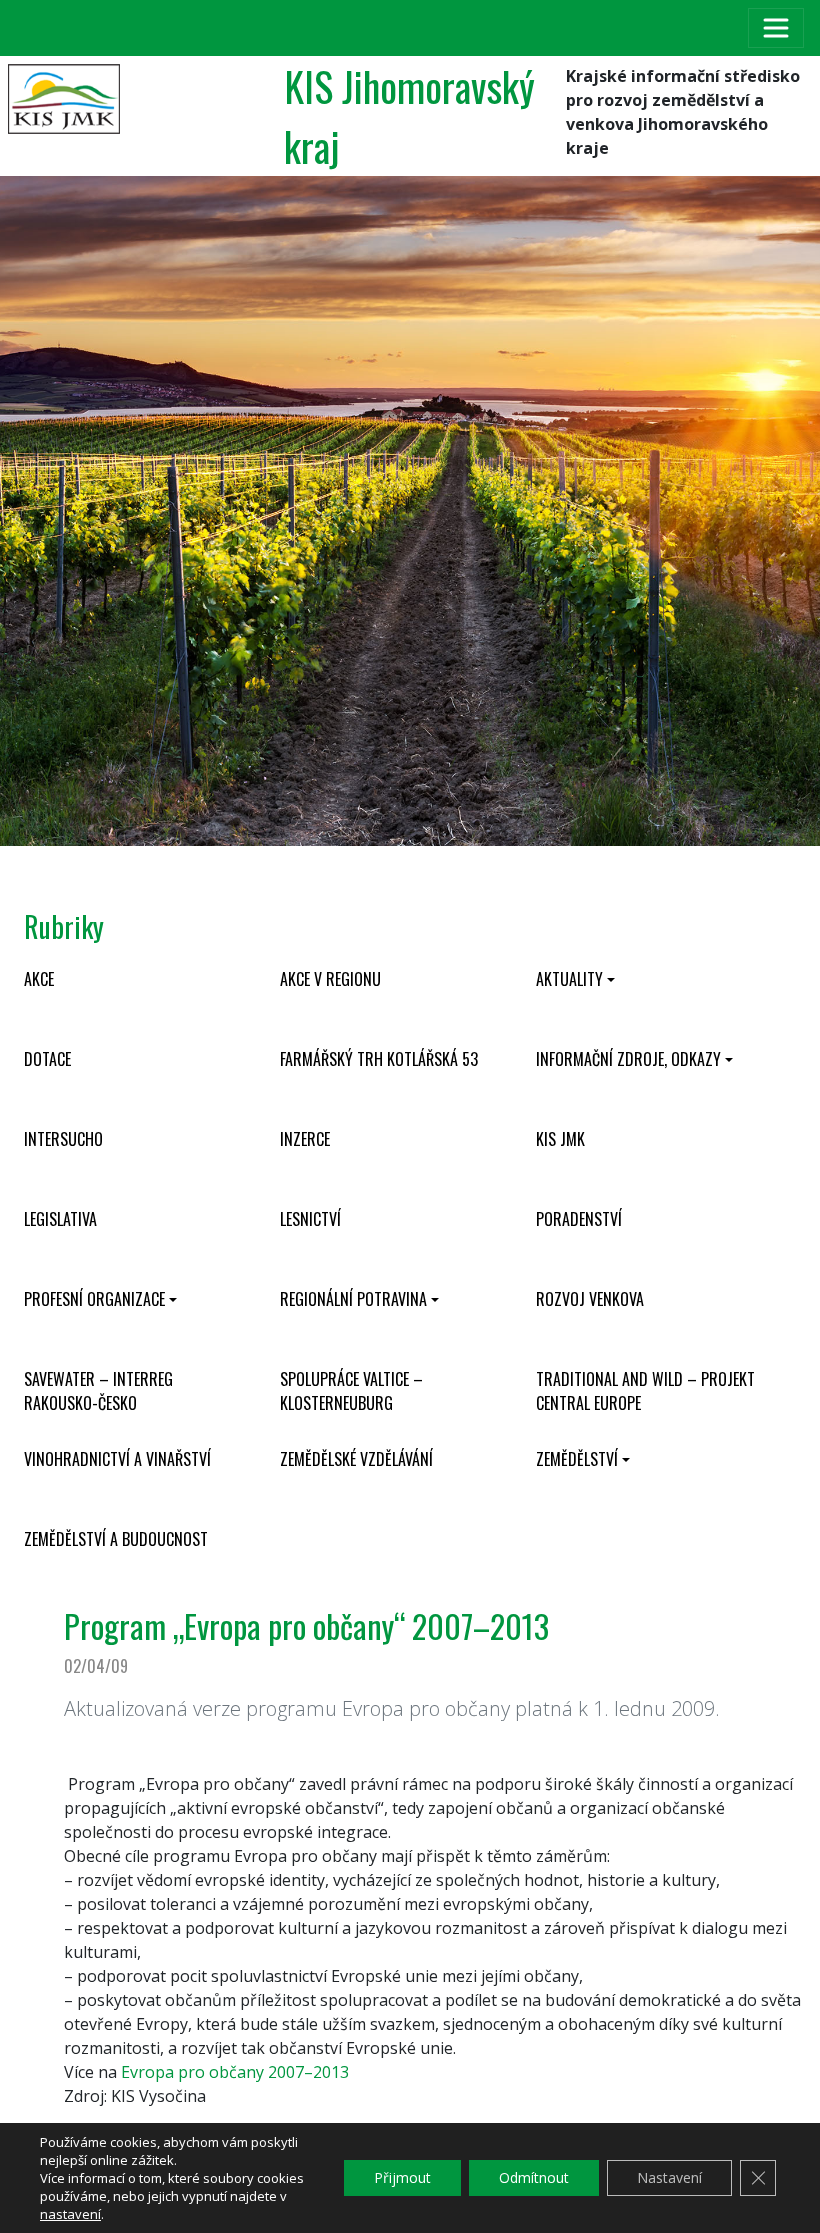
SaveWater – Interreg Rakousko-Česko (98, 1391)
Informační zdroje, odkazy (628, 1059)
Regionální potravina (353, 1299)
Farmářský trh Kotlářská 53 (379, 1059)
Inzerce (305, 1139)
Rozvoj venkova (590, 1299)
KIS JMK (560, 1139)
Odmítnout (534, 2177)
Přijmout (402, 2177)
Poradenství (579, 1219)
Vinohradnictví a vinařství (117, 1459)
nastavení (70, 2214)
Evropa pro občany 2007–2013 (235, 2072)
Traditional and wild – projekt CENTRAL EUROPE (645, 1391)
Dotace (47, 1059)
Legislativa (60, 1219)
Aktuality (569, 979)
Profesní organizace (94, 1299)
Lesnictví (310, 1219)
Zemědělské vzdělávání (356, 1459)
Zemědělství (577, 1459)
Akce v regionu (330, 979)
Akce (39, 979)
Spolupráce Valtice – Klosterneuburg (351, 1391)
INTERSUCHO (63, 1139)
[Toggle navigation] (776, 28)
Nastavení (669, 2177)
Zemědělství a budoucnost (116, 1539)
